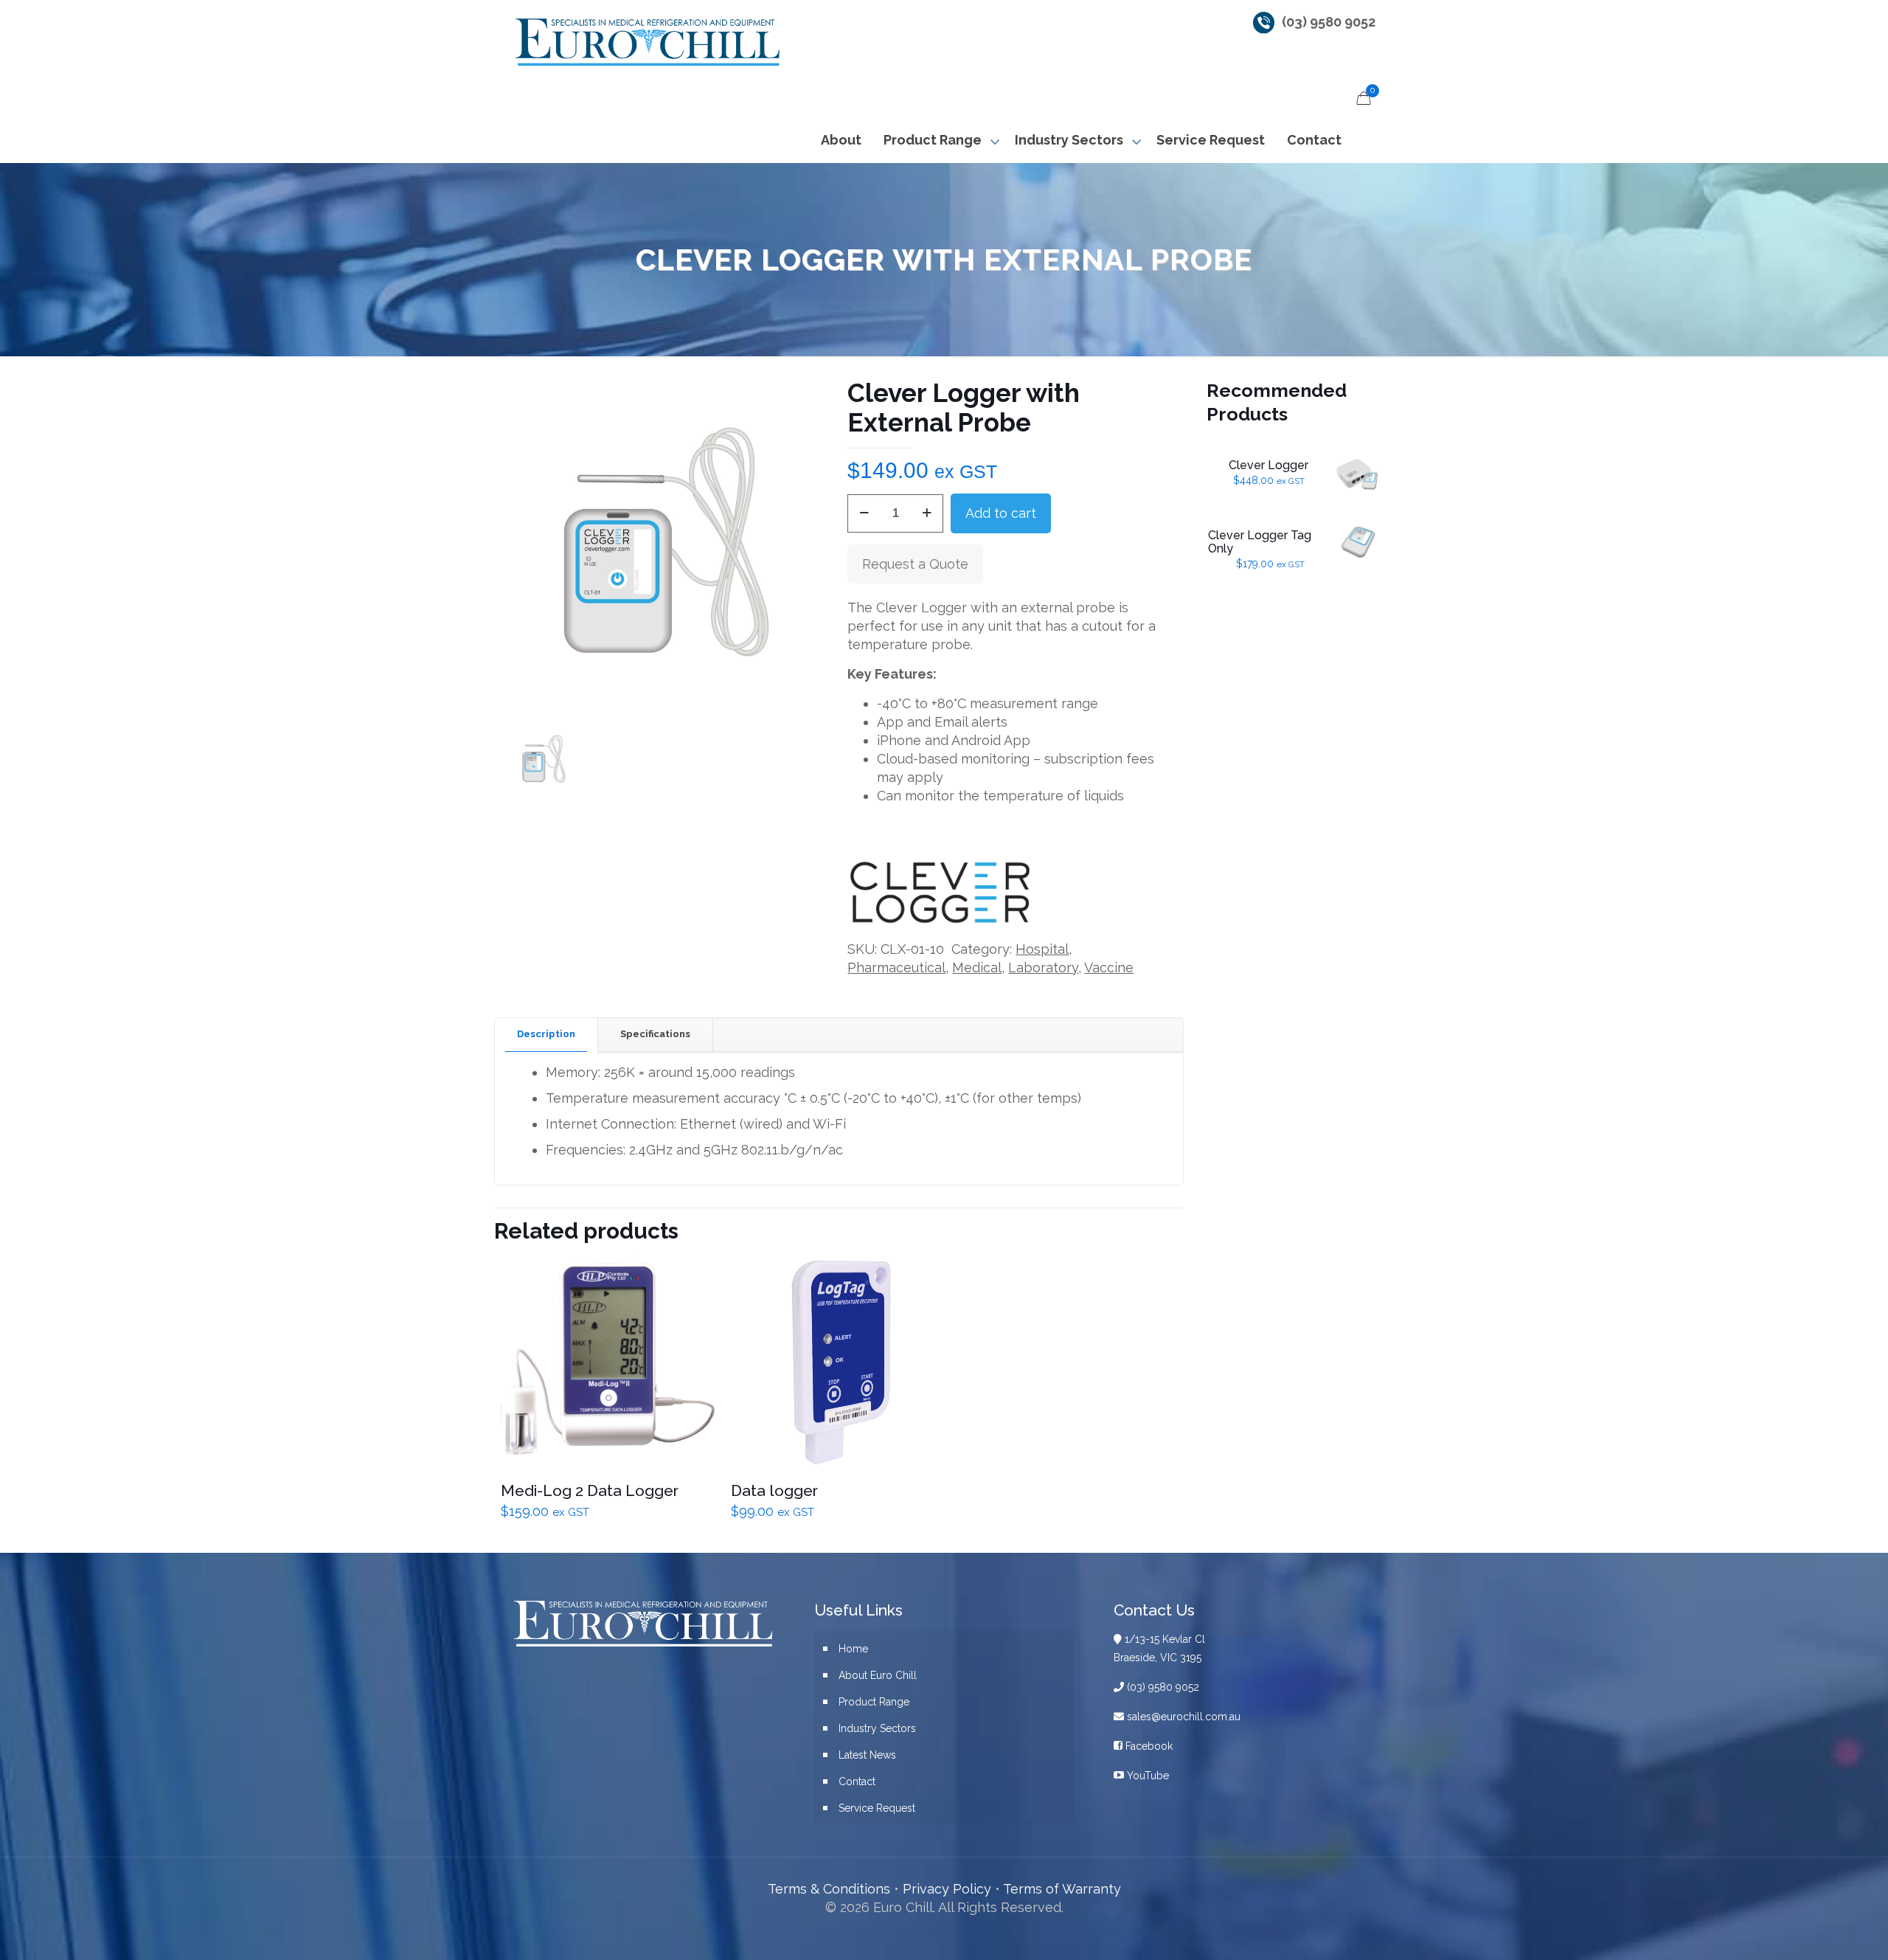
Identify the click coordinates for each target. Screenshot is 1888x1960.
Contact (857, 1781)
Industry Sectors (877, 1728)
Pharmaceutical (896, 967)
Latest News (867, 1755)
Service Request (877, 1808)
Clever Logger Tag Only (1260, 542)
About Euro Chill (878, 1675)
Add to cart (1001, 513)
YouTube (1146, 1776)
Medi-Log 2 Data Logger (590, 1490)
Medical (977, 967)
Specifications (655, 1034)
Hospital (1042, 949)
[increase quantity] (927, 513)
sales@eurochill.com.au (1182, 1717)
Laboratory (1043, 967)
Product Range (874, 1702)
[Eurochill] (646, 41)
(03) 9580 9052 (1329, 22)
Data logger (774, 1490)
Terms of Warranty (1062, 1889)
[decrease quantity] (864, 513)
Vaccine (1109, 967)
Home (853, 1649)
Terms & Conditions (829, 1889)
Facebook (1148, 1746)
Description (546, 1034)
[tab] (546, 1035)
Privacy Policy (947, 1889)
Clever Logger (1268, 465)
